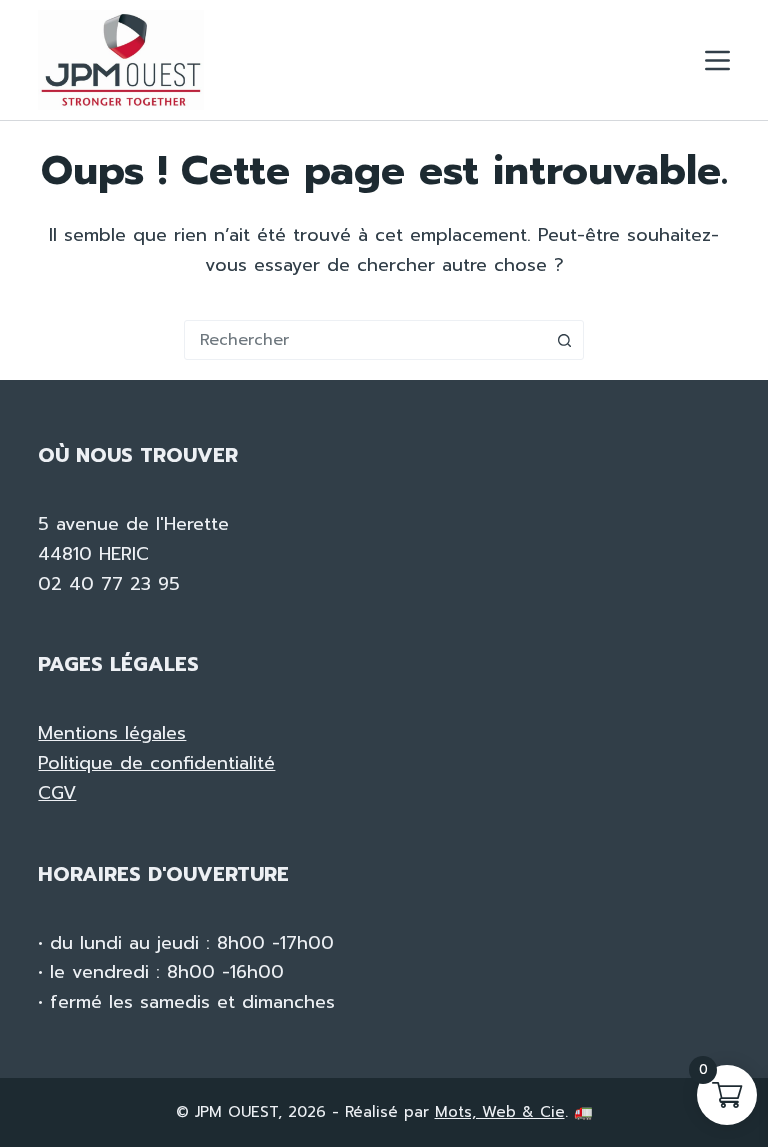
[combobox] (365, 340)
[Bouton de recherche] (564, 340)
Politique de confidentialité (156, 763)
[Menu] (717, 60)
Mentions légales (112, 733)
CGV (57, 793)
